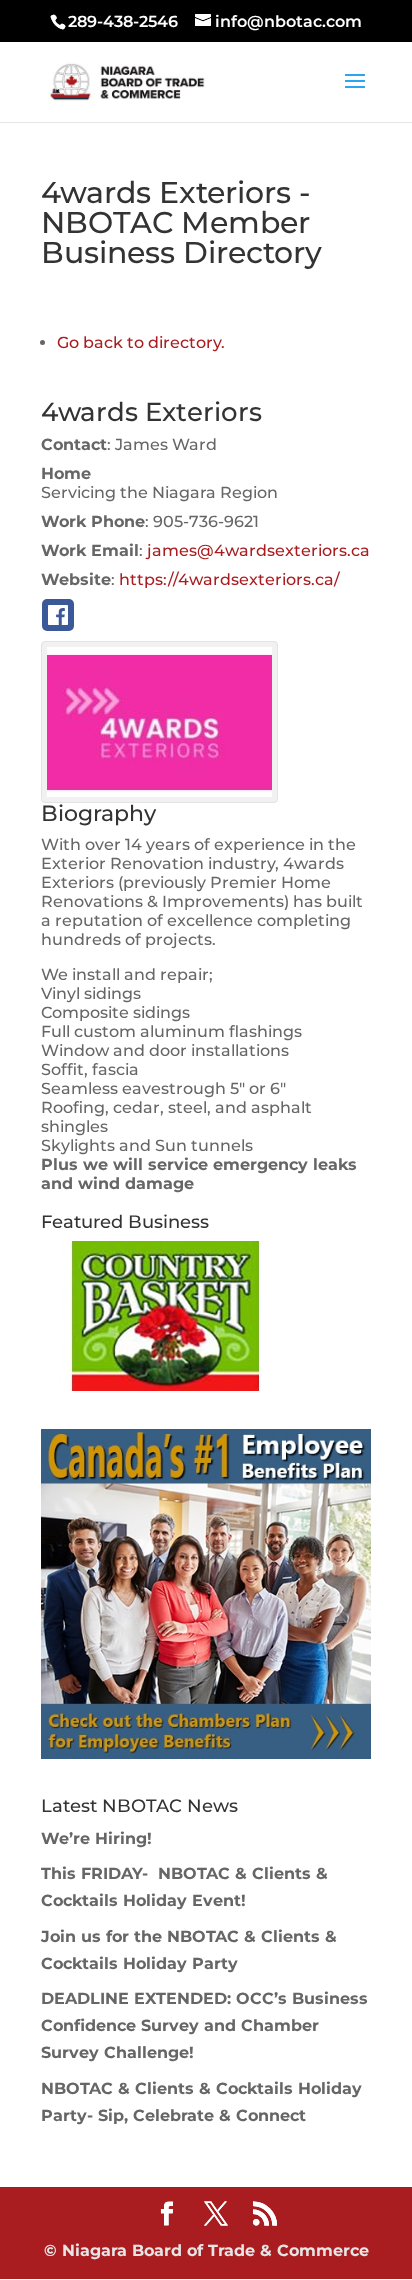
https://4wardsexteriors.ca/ (229, 579)
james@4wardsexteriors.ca (258, 550)
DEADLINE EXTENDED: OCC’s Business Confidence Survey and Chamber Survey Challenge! (204, 2025)
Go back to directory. (141, 342)
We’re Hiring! (96, 1838)
